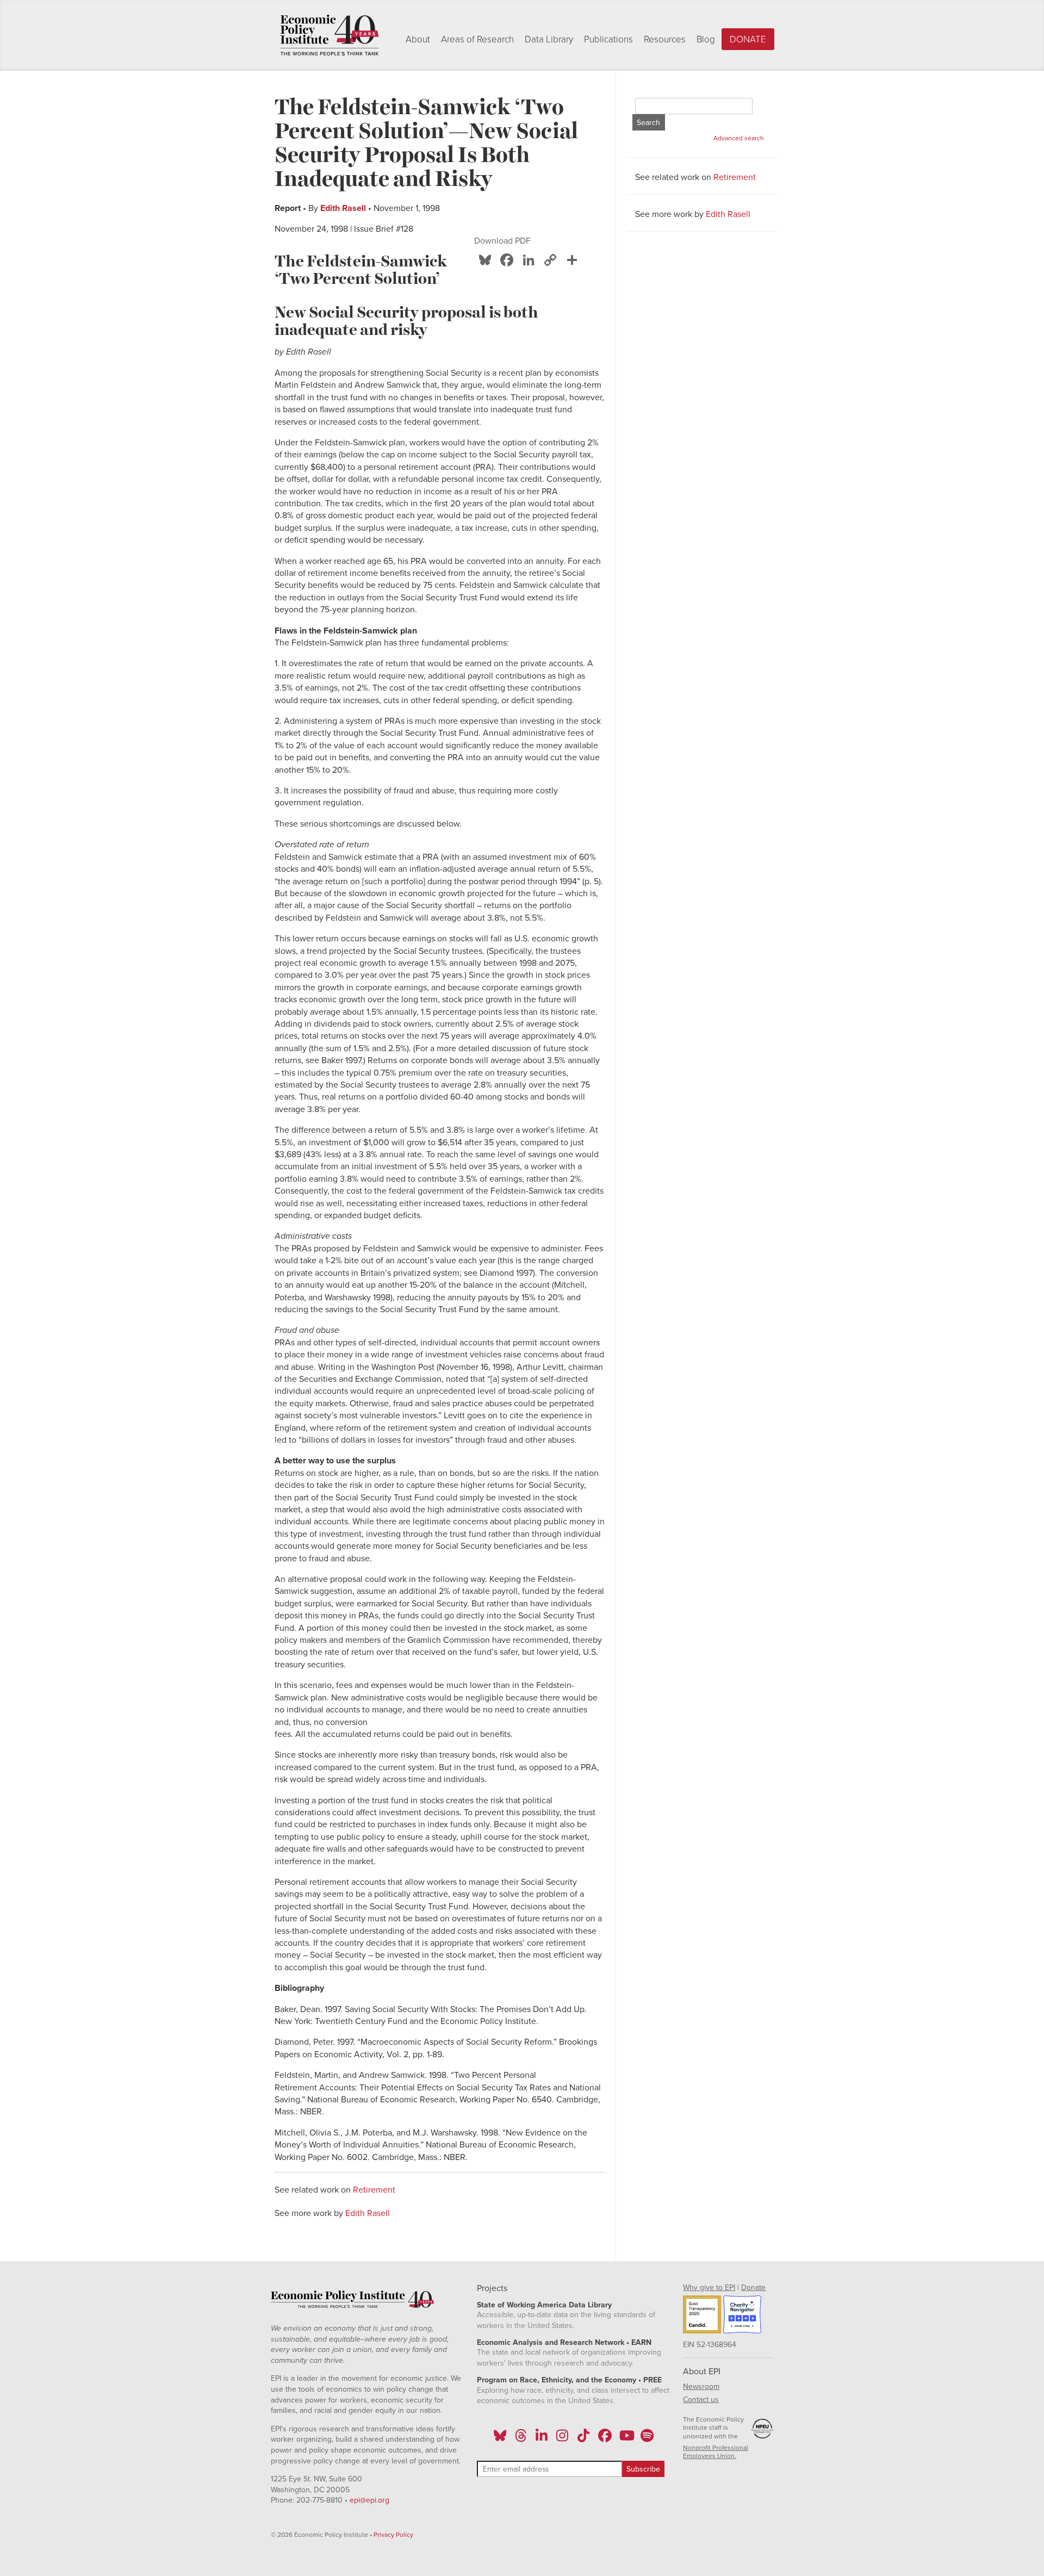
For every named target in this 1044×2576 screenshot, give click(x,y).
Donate (748, 39)
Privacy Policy (393, 2535)
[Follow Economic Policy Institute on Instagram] (563, 2439)
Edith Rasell (343, 208)
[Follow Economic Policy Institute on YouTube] (626, 2439)
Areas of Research (477, 39)
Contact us (701, 2400)
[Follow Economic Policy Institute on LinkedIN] (542, 2439)
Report (288, 208)
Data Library (549, 39)
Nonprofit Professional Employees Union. (716, 2452)
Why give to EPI (709, 2288)
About (418, 39)
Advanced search (739, 138)
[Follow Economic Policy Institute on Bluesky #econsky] (500, 2439)
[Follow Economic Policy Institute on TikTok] (583, 2439)
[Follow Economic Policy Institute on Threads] (521, 2439)
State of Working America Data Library (544, 2305)
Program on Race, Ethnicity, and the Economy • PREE (569, 2380)
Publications (608, 39)
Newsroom (701, 2386)
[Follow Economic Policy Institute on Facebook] (604, 2439)
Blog (706, 39)
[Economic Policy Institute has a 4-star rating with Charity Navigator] (742, 2316)
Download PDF (502, 241)
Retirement (374, 2190)
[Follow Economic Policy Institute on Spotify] (647, 2439)
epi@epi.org (369, 2500)
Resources (665, 39)
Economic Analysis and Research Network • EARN (564, 2342)
